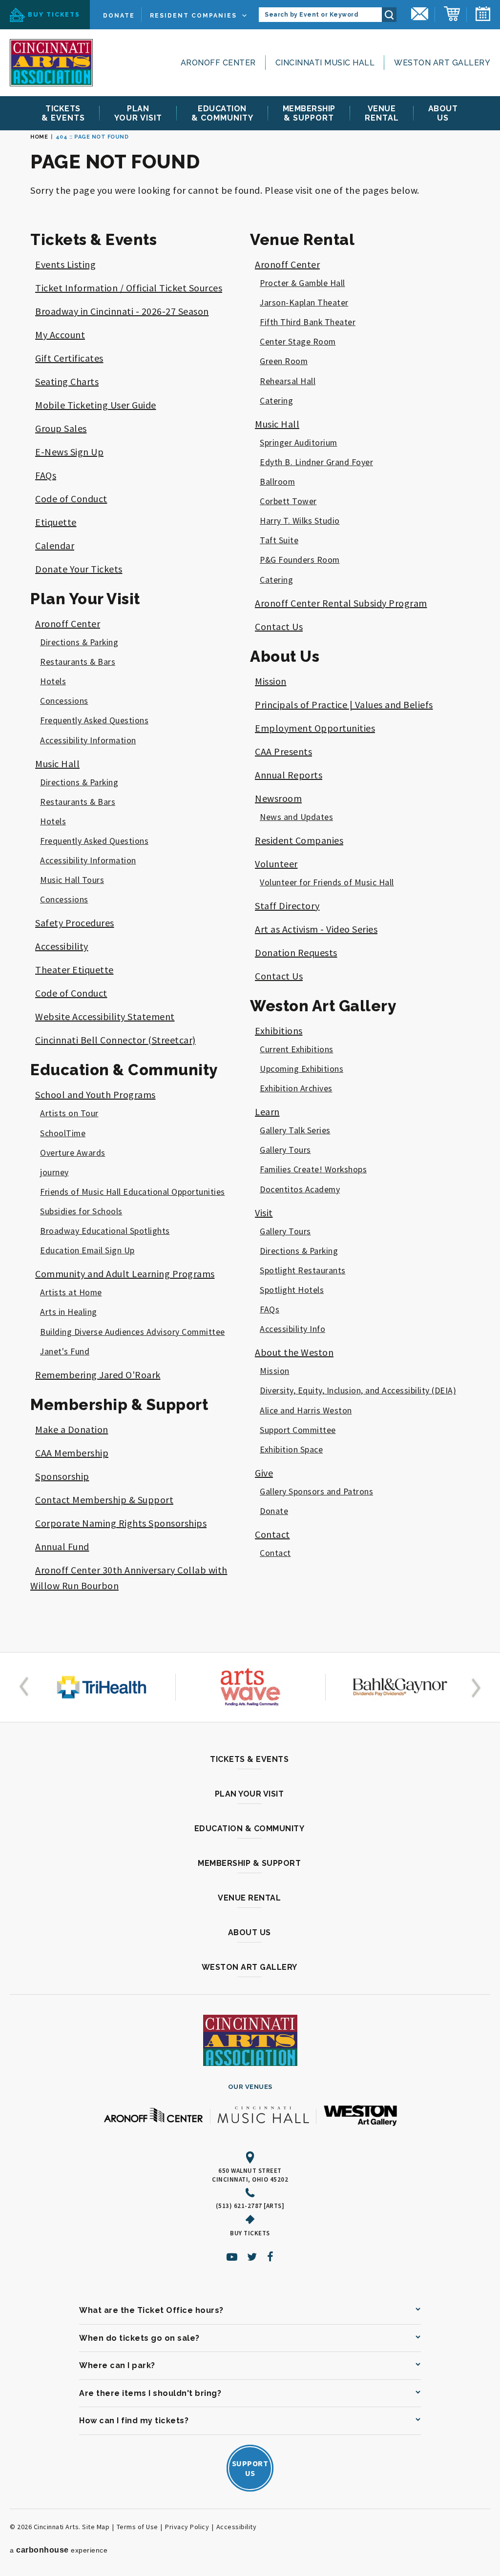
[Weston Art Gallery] (360, 2116)
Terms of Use (137, 2527)
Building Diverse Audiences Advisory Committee (133, 1332)
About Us (285, 656)
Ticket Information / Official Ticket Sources (129, 288)
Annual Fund (62, 1546)
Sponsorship (62, 1476)
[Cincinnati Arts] (51, 63)
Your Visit (138, 113)
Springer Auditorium (299, 443)
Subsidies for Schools (81, 1211)
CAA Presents (283, 751)
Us (443, 113)
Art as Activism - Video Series (316, 929)
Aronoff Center (218, 63)
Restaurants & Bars (78, 662)
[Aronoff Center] (153, 2116)
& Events (63, 113)
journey (54, 1172)
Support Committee (298, 1430)
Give (264, 1473)
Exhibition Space (291, 1450)
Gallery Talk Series (295, 1130)
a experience (59, 2550)
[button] (26, 1687)
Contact (272, 1534)
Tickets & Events (94, 240)
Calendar (55, 545)
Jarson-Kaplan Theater (304, 303)
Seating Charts (67, 381)
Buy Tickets (54, 15)
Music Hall (57, 764)
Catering (276, 401)
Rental (382, 113)
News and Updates (296, 817)
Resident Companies (193, 16)
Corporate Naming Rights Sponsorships (121, 1523)
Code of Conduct (71, 499)
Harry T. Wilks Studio (300, 521)
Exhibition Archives (296, 1088)
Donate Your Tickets (79, 569)
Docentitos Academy (300, 1189)
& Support (309, 113)
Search (389, 15)
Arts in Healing (69, 1312)
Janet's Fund (65, 1351)
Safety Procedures (75, 923)
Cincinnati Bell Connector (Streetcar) (115, 1040)
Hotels (53, 681)
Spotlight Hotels (292, 1290)
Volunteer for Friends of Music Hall (327, 882)
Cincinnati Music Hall (325, 63)
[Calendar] (483, 15)
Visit (264, 1213)
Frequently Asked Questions (94, 720)
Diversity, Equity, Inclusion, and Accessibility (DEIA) (358, 1390)
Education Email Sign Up (87, 1250)
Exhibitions (279, 1031)
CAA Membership (72, 1453)
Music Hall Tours (72, 880)
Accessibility (62, 946)
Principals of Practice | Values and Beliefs (344, 705)
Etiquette (56, 522)
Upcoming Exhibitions (302, 1069)
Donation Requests (296, 952)
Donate (119, 16)
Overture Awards (73, 1153)
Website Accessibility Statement (105, 1016)
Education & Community (124, 1070)
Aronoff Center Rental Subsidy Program (341, 603)
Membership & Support (119, 1405)
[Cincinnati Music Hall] (263, 2116)
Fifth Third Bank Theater (308, 322)
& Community (222, 113)
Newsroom (278, 798)
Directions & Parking (79, 642)
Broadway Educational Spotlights (105, 1231)
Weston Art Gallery (442, 63)
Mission (271, 681)
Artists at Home (71, 1292)
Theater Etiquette (74, 970)
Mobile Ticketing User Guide (96, 405)
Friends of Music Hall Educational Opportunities (133, 1192)
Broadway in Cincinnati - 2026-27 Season (122, 311)
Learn (267, 1112)
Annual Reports (289, 775)
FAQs (46, 475)
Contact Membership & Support (104, 1500)
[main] (250, 887)
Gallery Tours (285, 1150)
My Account (60, 335)
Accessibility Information (88, 740)
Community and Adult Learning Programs (125, 1274)
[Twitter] (252, 2257)
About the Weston (294, 1352)
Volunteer (276, 864)
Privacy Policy (187, 2527)
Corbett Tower (288, 501)
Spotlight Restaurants (303, 1270)
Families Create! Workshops (313, 1169)
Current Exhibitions (297, 1049)
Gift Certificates (69, 358)
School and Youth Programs (95, 1094)
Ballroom (277, 482)
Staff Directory (287, 906)
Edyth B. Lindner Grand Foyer (316, 462)
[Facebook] (271, 2257)
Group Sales (61, 428)
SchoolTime (63, 1133)
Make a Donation (72, 1429)
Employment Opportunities (315, 728)
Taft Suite (279, 540)
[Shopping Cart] (452, 15)
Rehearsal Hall (288, 381)
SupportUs (250, 2468)
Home (39, 137)
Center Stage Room (298, 342)
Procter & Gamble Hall (302, 283)
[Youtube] (232, 2257)
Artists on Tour (69, 1113)
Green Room (284, 361)
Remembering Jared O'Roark (98, 1375)
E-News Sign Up (69, 452)
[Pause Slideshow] (36, 1664)
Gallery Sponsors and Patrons (316, 1492)
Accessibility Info (292, 1329)
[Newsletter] (420, 15)
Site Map (96, 2527)
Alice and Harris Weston (306, 1411)
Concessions (64, 701)
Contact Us (279, 626)
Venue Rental (302, 240)
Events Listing (65, 264)
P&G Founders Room (300, 560)
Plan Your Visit (85, 599)
